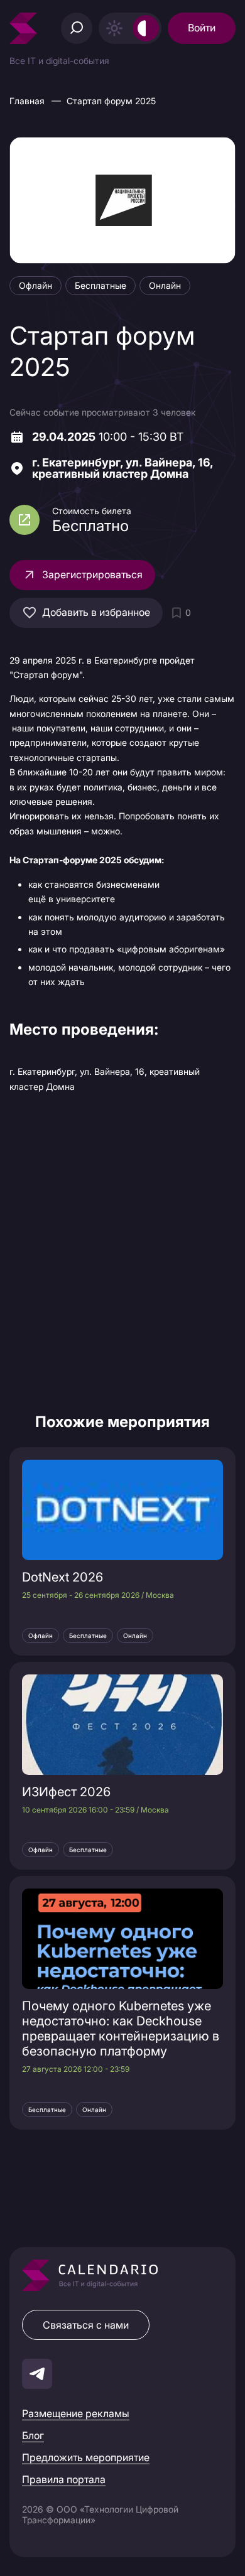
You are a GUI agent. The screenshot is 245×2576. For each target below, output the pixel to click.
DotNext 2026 (63, 1577)
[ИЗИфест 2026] (122, 1725)
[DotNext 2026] (122, 1510)
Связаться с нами (86, 2325)
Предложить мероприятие (86, 2457)
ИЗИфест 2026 (66, 1792)
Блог (33, 2435)
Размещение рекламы (76, 2413)
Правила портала (64, 2479)
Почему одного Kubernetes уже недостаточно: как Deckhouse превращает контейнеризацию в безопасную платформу (121, 2029)
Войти (202, 28)
